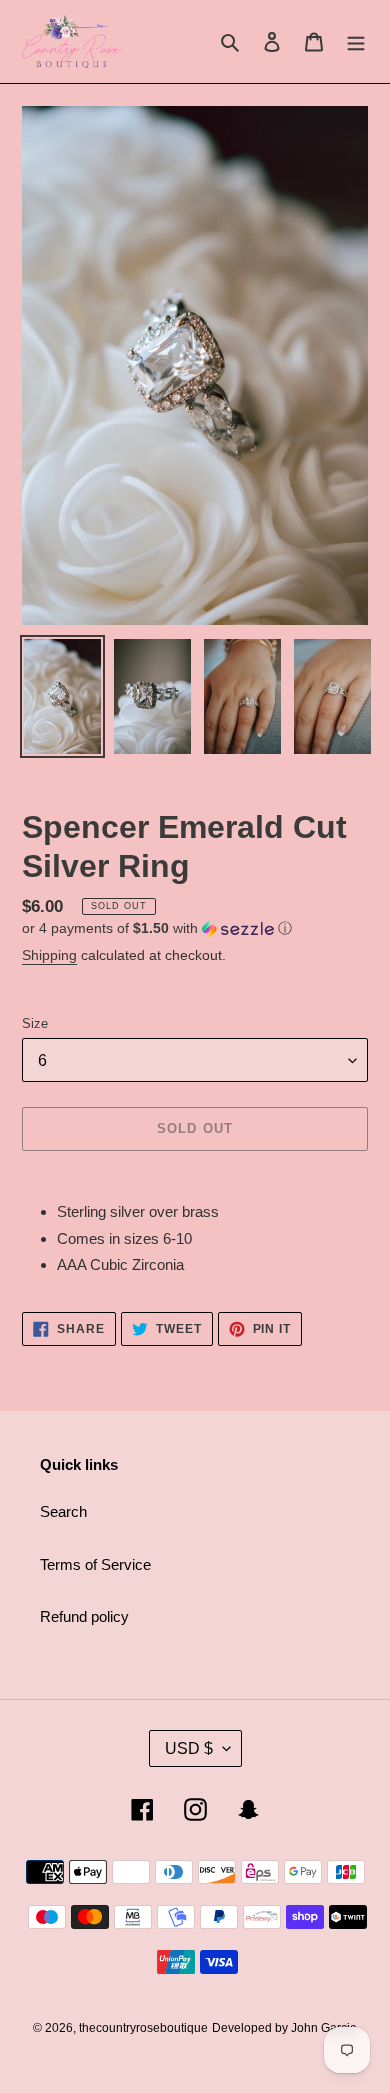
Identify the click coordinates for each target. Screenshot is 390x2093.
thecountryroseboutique (143, 2028)
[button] (157, 928)
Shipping (49, 955)
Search (63, 1511)
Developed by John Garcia (284, 2028)
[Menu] (356, 41)
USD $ (189, 1748)
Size (35, 1023)
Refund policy (84, 1616)
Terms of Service (95, 1564)
